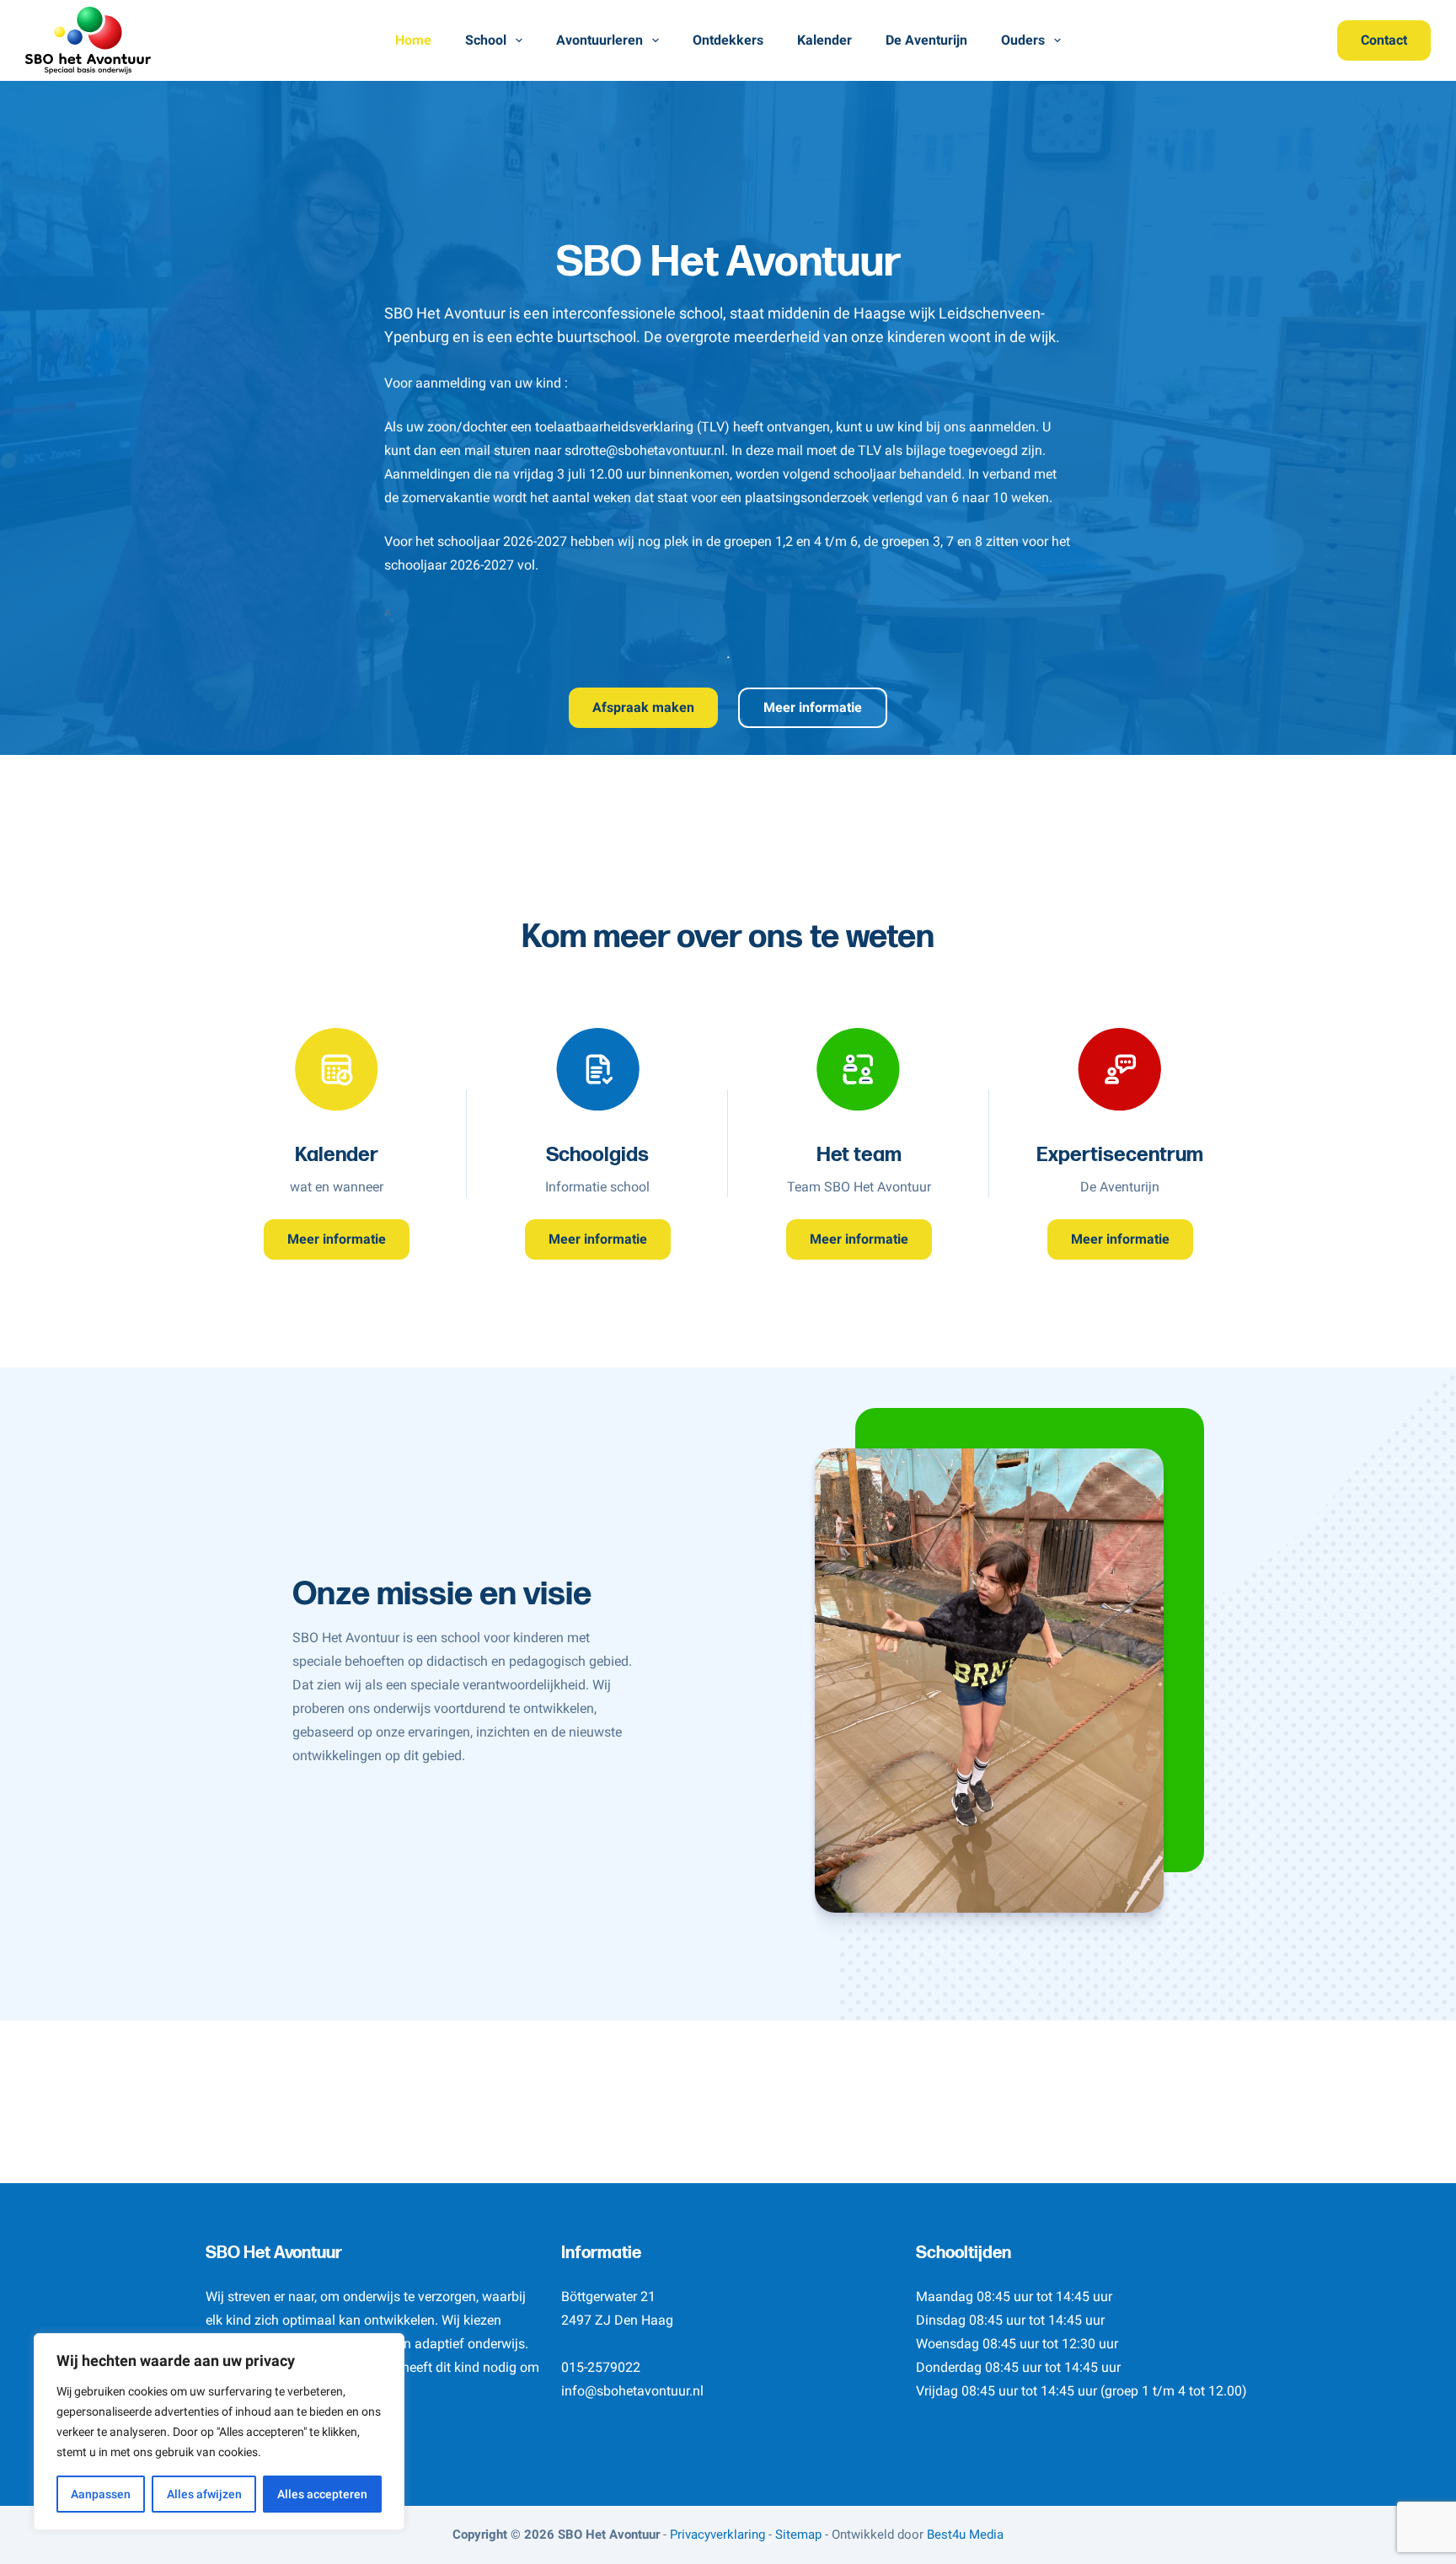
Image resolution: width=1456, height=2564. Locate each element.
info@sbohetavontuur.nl (632, 2391)
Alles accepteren (322, 2494)
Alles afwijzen (204, 2494)
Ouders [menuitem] (1023, 40)
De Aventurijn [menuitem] (926, 40)
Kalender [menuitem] (824, 40)
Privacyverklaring (717, 2535)
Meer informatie (813, 707)
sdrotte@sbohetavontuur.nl (645, 450)
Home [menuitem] (413, 40)
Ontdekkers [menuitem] (728, 40)
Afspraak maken (643, 707)
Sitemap (798, 2535)
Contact (1384, 40)
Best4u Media (965, 2535)
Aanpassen (101, 2494)
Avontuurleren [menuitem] (600, 40)
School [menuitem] (486, 40)
